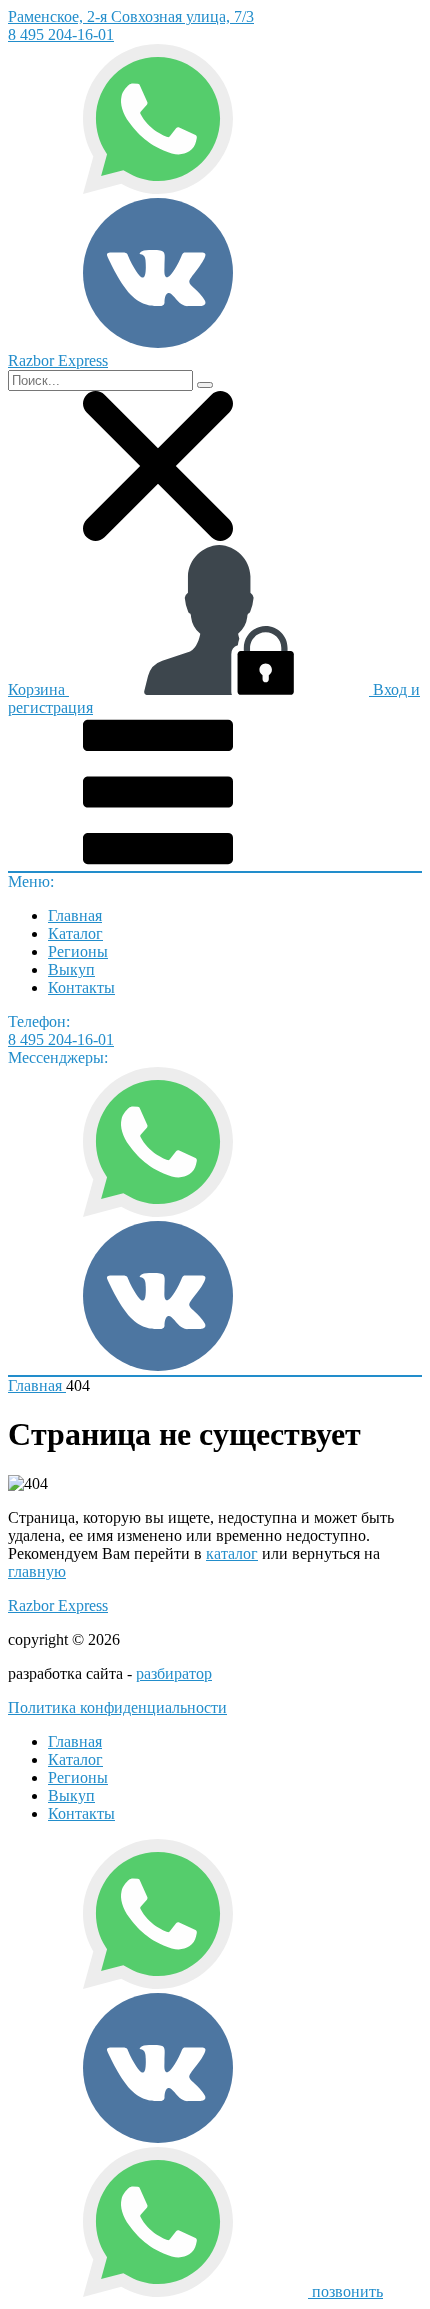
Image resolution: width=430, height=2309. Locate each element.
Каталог (75, 933)
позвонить (347, 2291)
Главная (75, 915)
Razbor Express (58, 1605)
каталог (232, 1553)
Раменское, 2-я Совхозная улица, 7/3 (131, 16)
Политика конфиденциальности (117, 1707)
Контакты (81, 987)
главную (37, 1571)
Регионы (78, 951)
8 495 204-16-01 (61, 34)
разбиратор (174, 1673)
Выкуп (71, 969)
